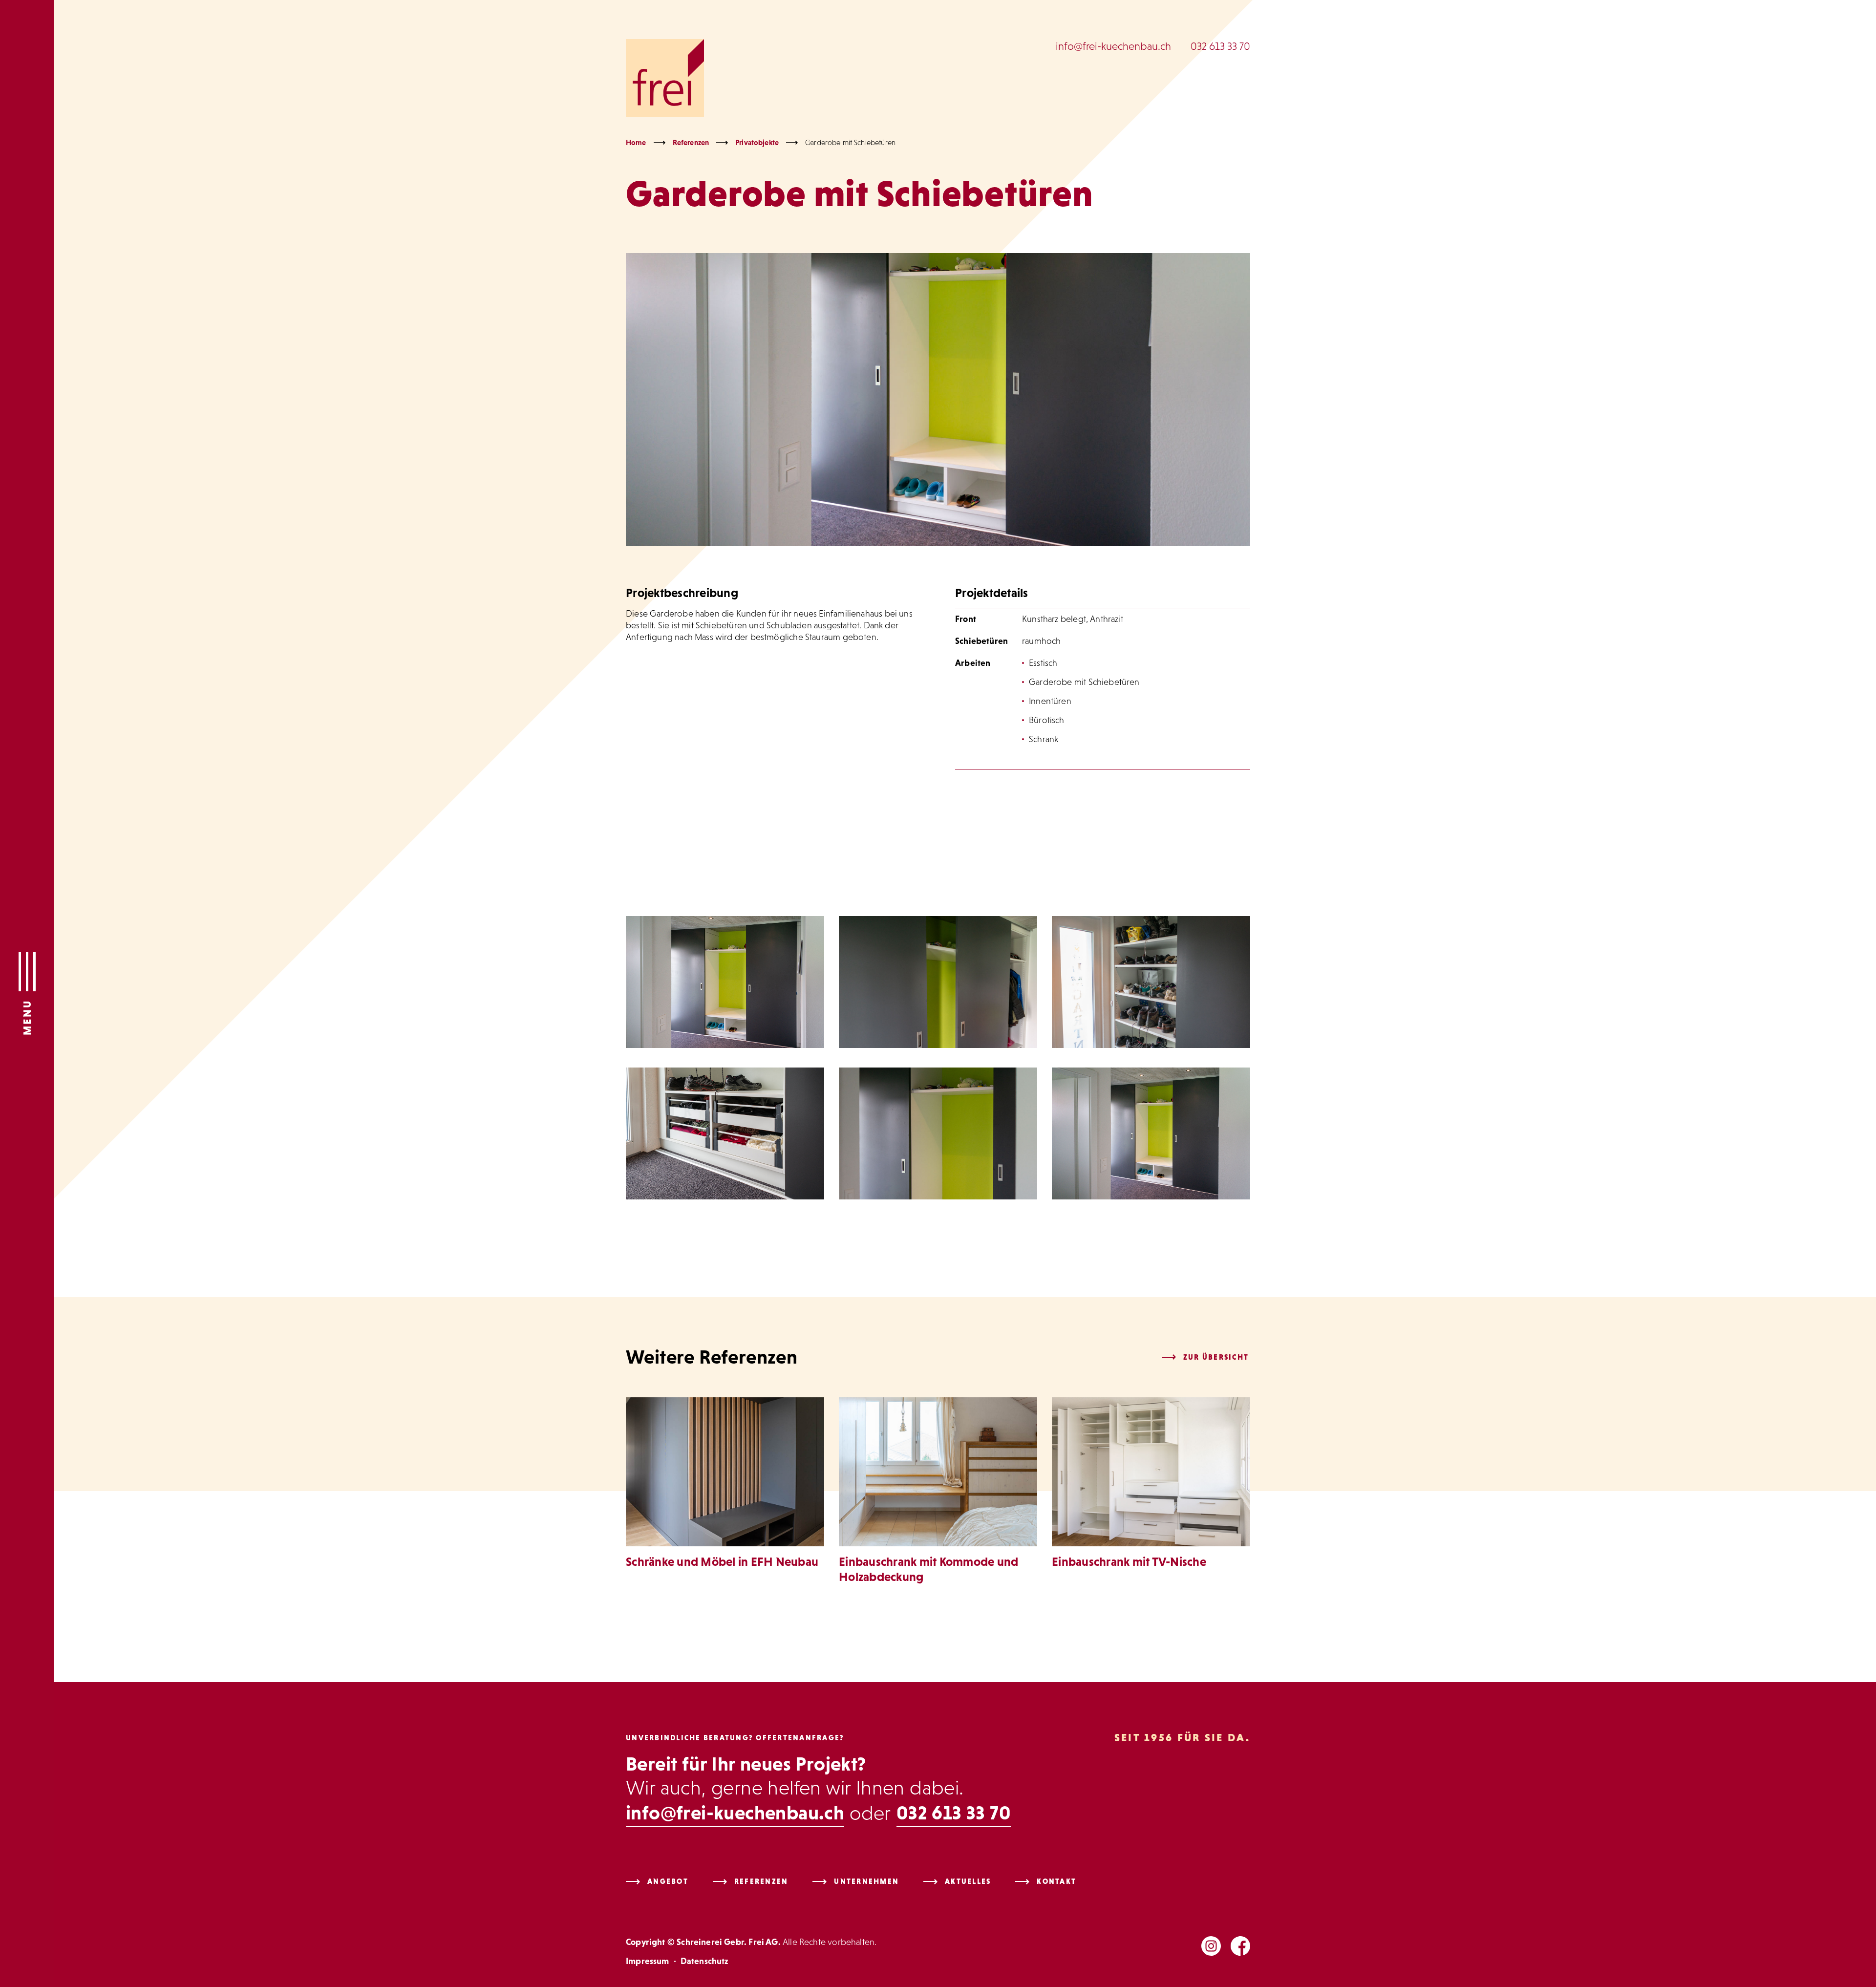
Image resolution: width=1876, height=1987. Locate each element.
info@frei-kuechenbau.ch (1113, 46)
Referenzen (691, 142)
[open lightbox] (725, 982)
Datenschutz (704, 1961)
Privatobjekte (757, 142)
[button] (27, 993)
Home (636, 142)
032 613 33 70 (1220, 46)
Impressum (648, 1961)
